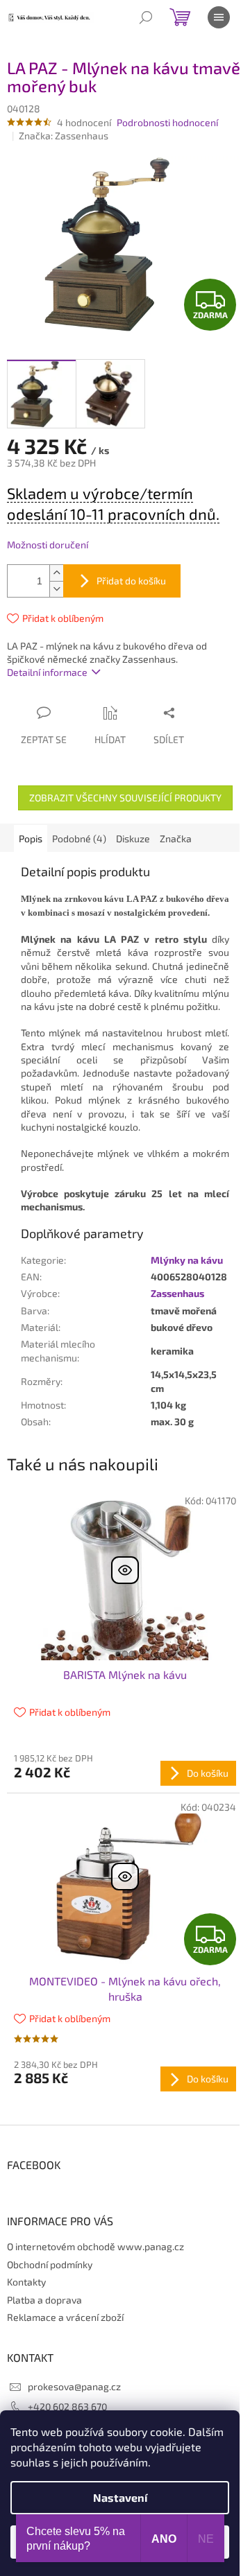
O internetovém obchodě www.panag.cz (95, 2246)
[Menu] (219, 17)
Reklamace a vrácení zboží (65, 2317)
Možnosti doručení (48, 545)
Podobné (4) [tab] (79, 838)
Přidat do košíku (131, 581)
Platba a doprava (44, 2300)
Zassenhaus (177, 1293)
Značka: (64, 136)
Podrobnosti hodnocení (167, 122)
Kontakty (26, 2282)
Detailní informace (47, 672)
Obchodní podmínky (50, 2264)
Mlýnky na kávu (187, 1260)
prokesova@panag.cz (74, 2386)
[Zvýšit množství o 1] (56, 573)
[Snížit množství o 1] (56, 589)
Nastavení (120, 2497)
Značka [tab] (176, 838)
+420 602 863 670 (67, 2407)
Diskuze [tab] (133, 838)
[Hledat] (146, 17)
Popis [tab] (31, 838)
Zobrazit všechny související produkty (125, 798)
